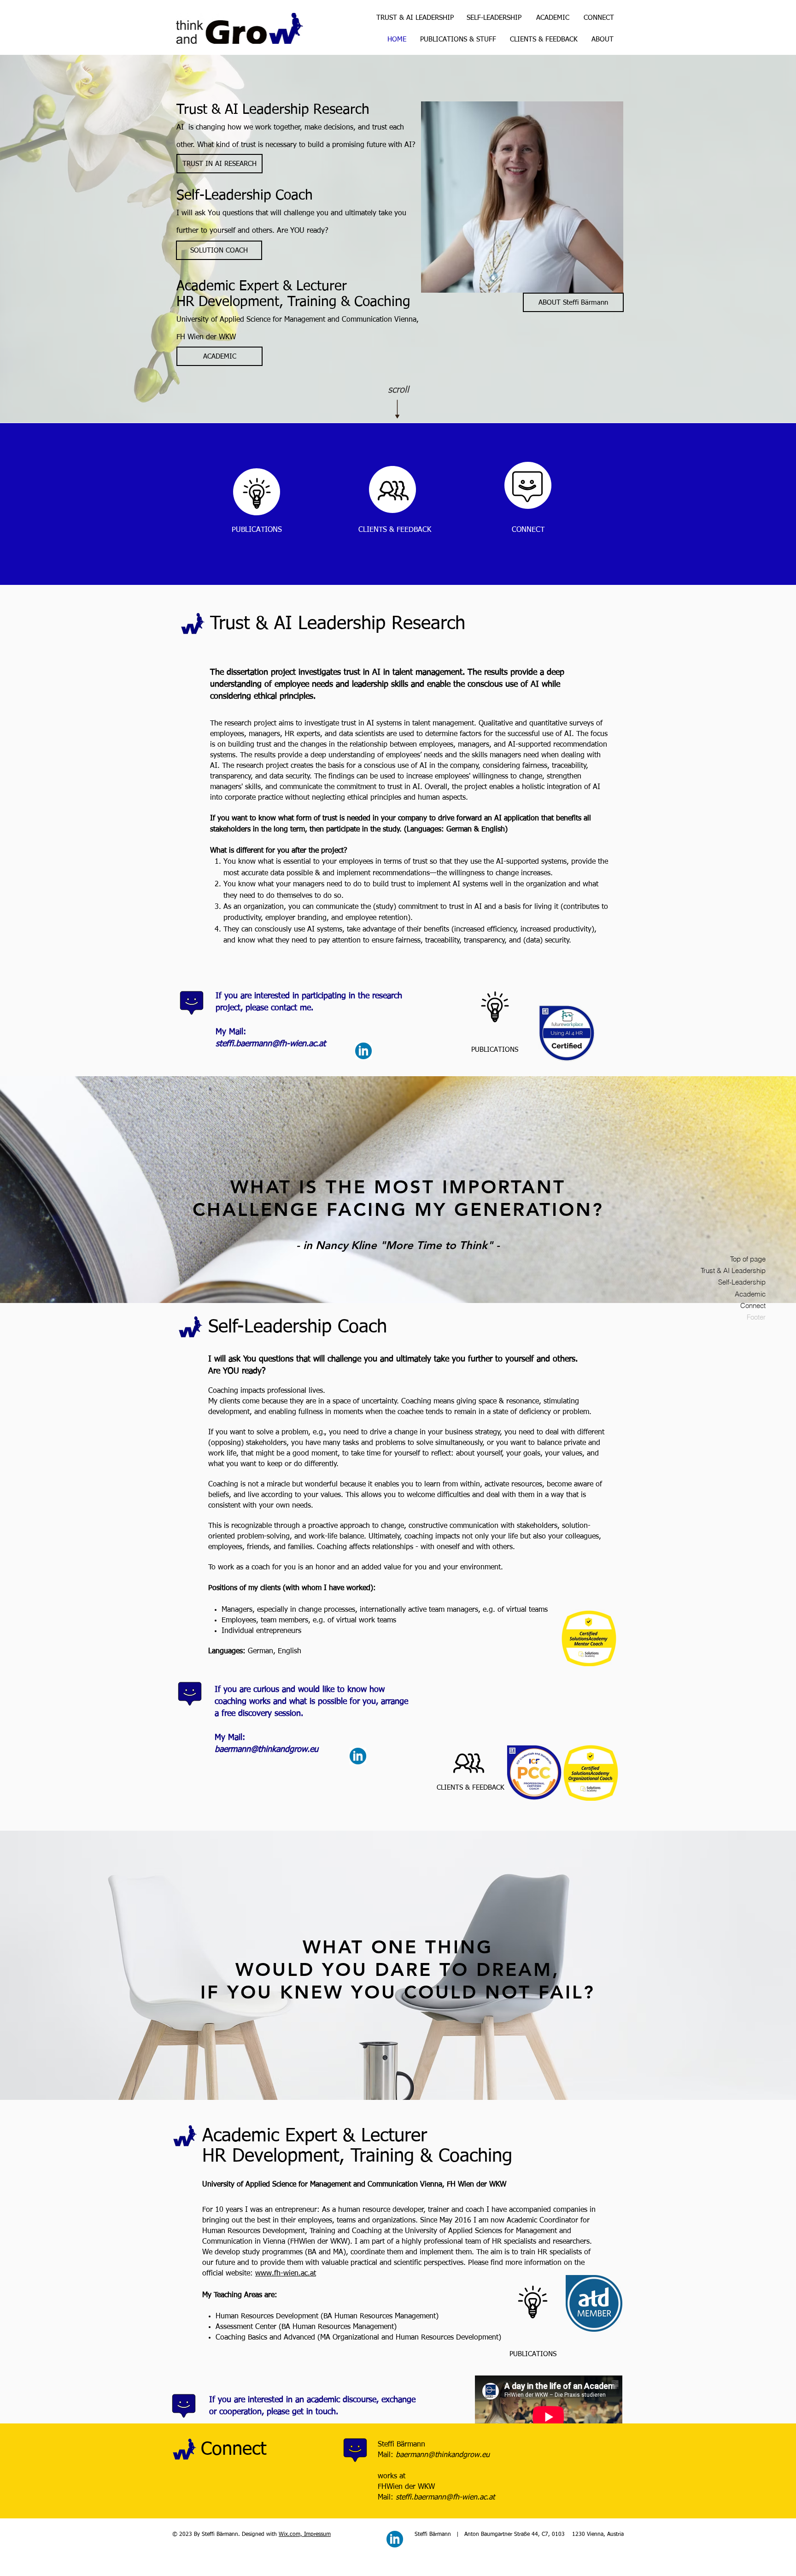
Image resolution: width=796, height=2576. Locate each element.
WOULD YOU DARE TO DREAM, (398, 1969)
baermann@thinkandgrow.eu (266, 1750)
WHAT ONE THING (398, 1947)
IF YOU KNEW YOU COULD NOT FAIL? (398, 1992)
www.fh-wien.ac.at (286, 2274)
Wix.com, (291, 2535)
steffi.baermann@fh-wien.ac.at (271, 1044)
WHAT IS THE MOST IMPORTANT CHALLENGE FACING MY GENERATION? (398, 1198)
